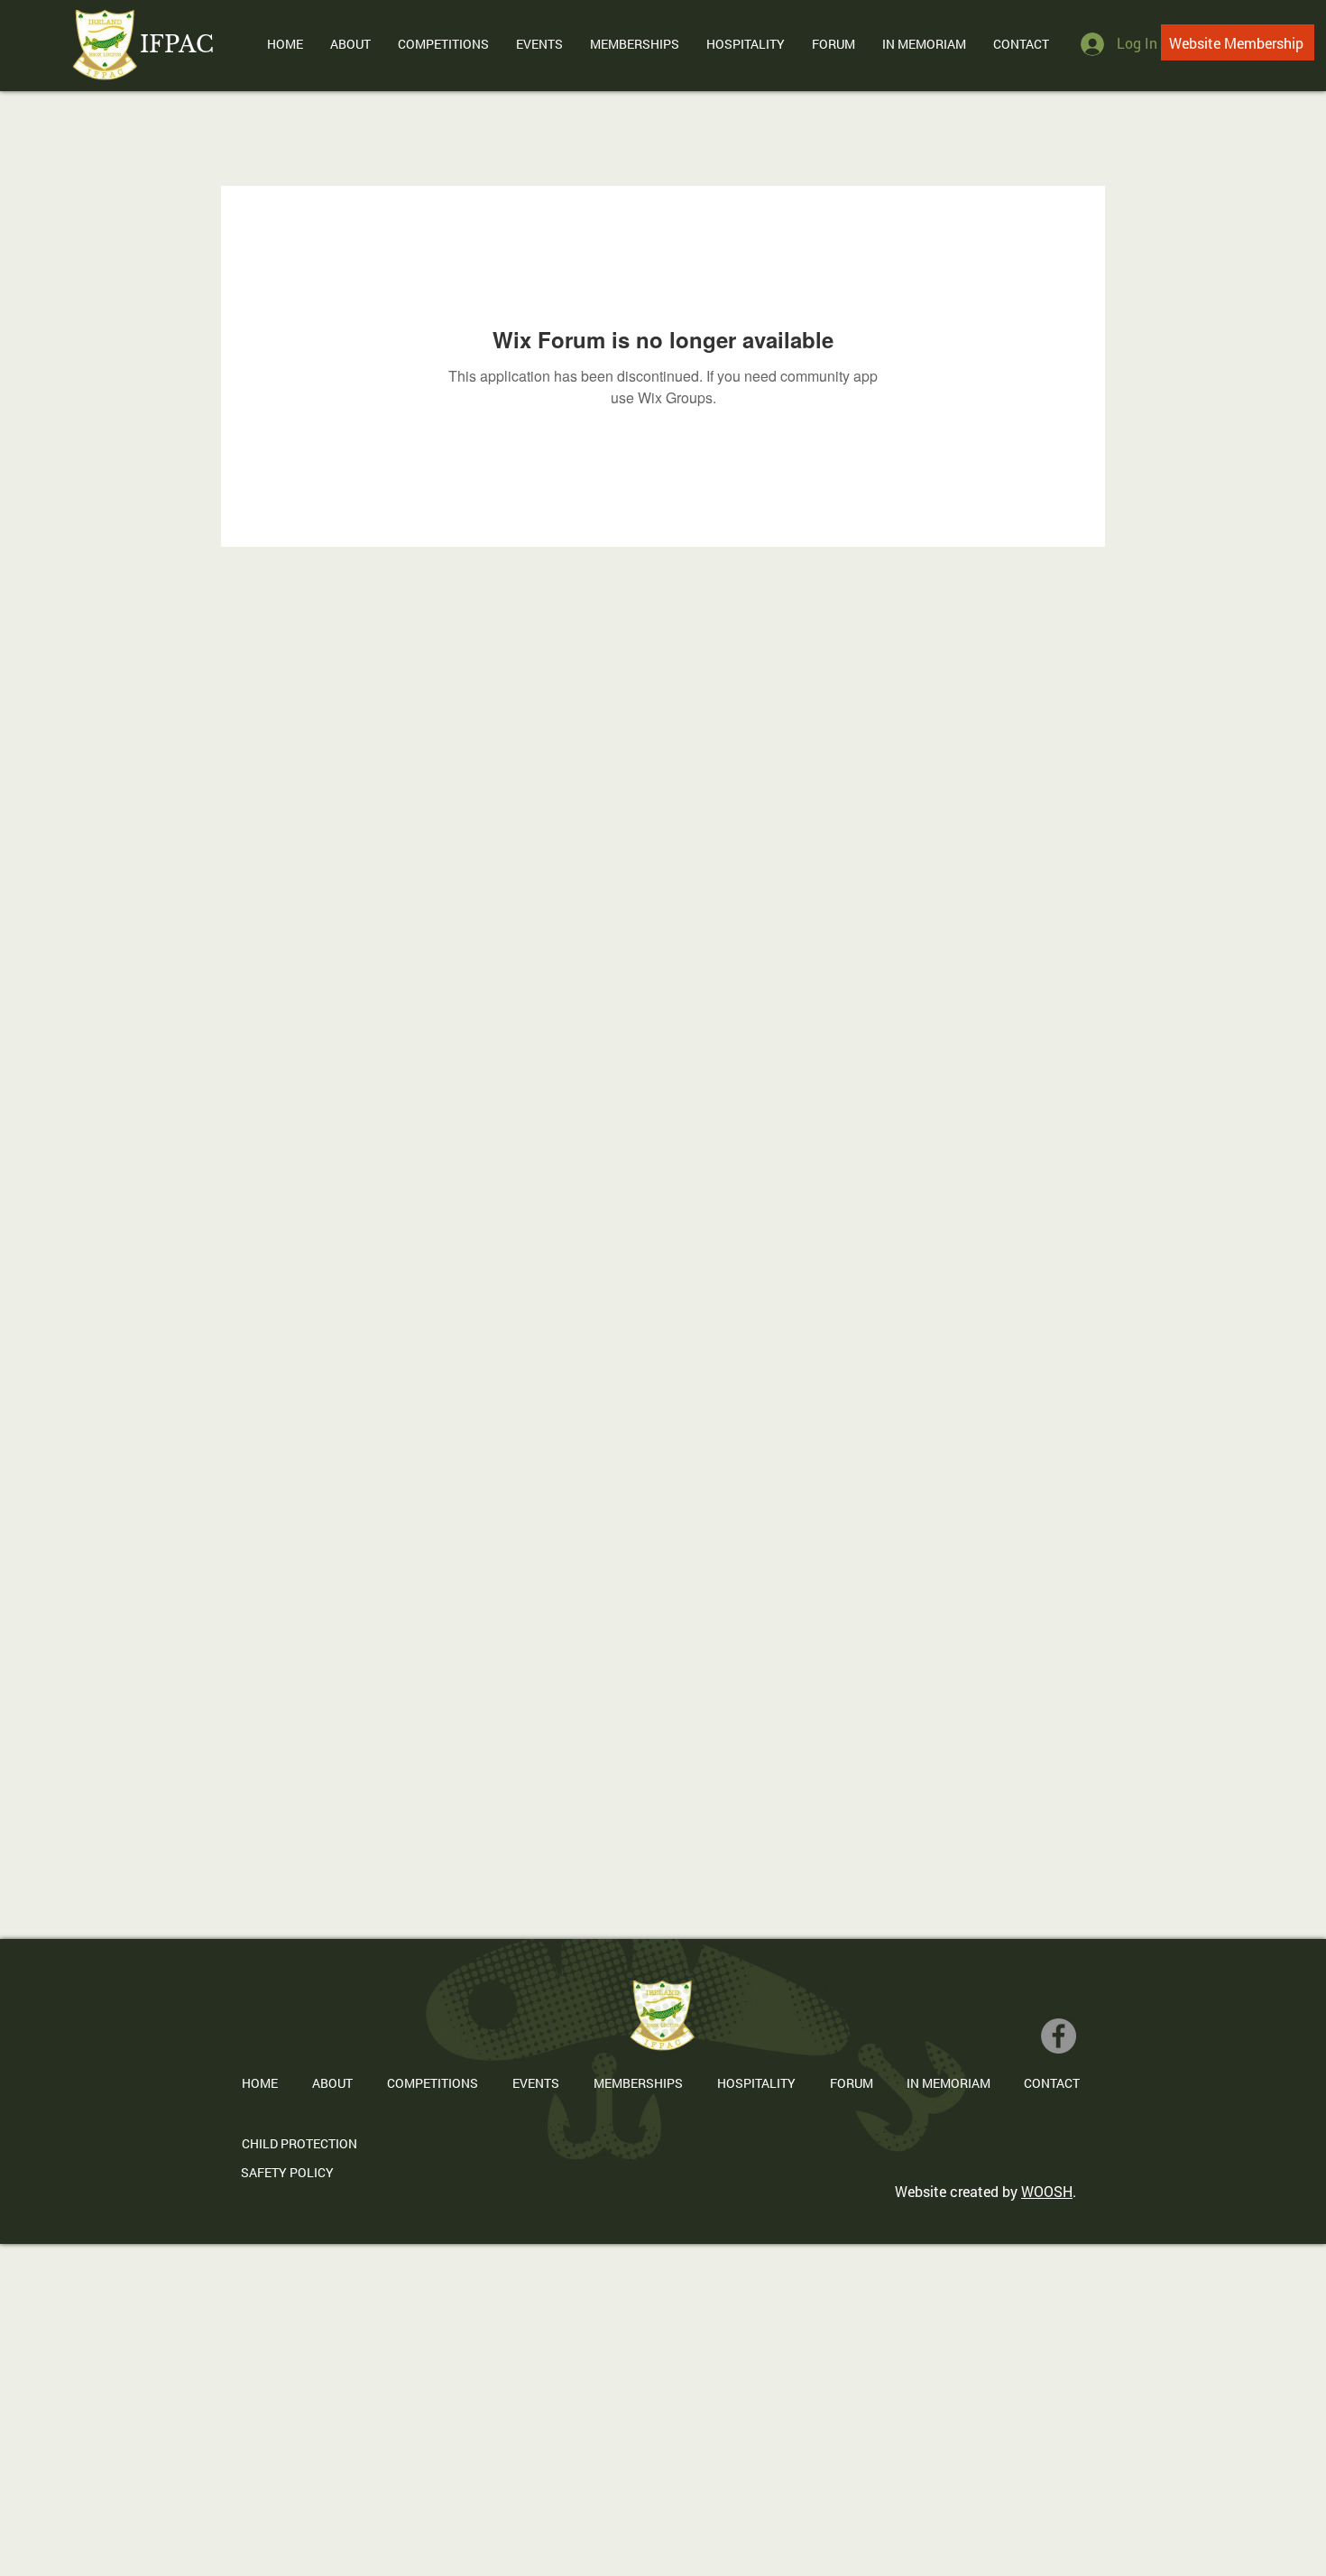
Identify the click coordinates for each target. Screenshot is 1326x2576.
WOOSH (1047, 2191)
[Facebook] (1059, 2036)
